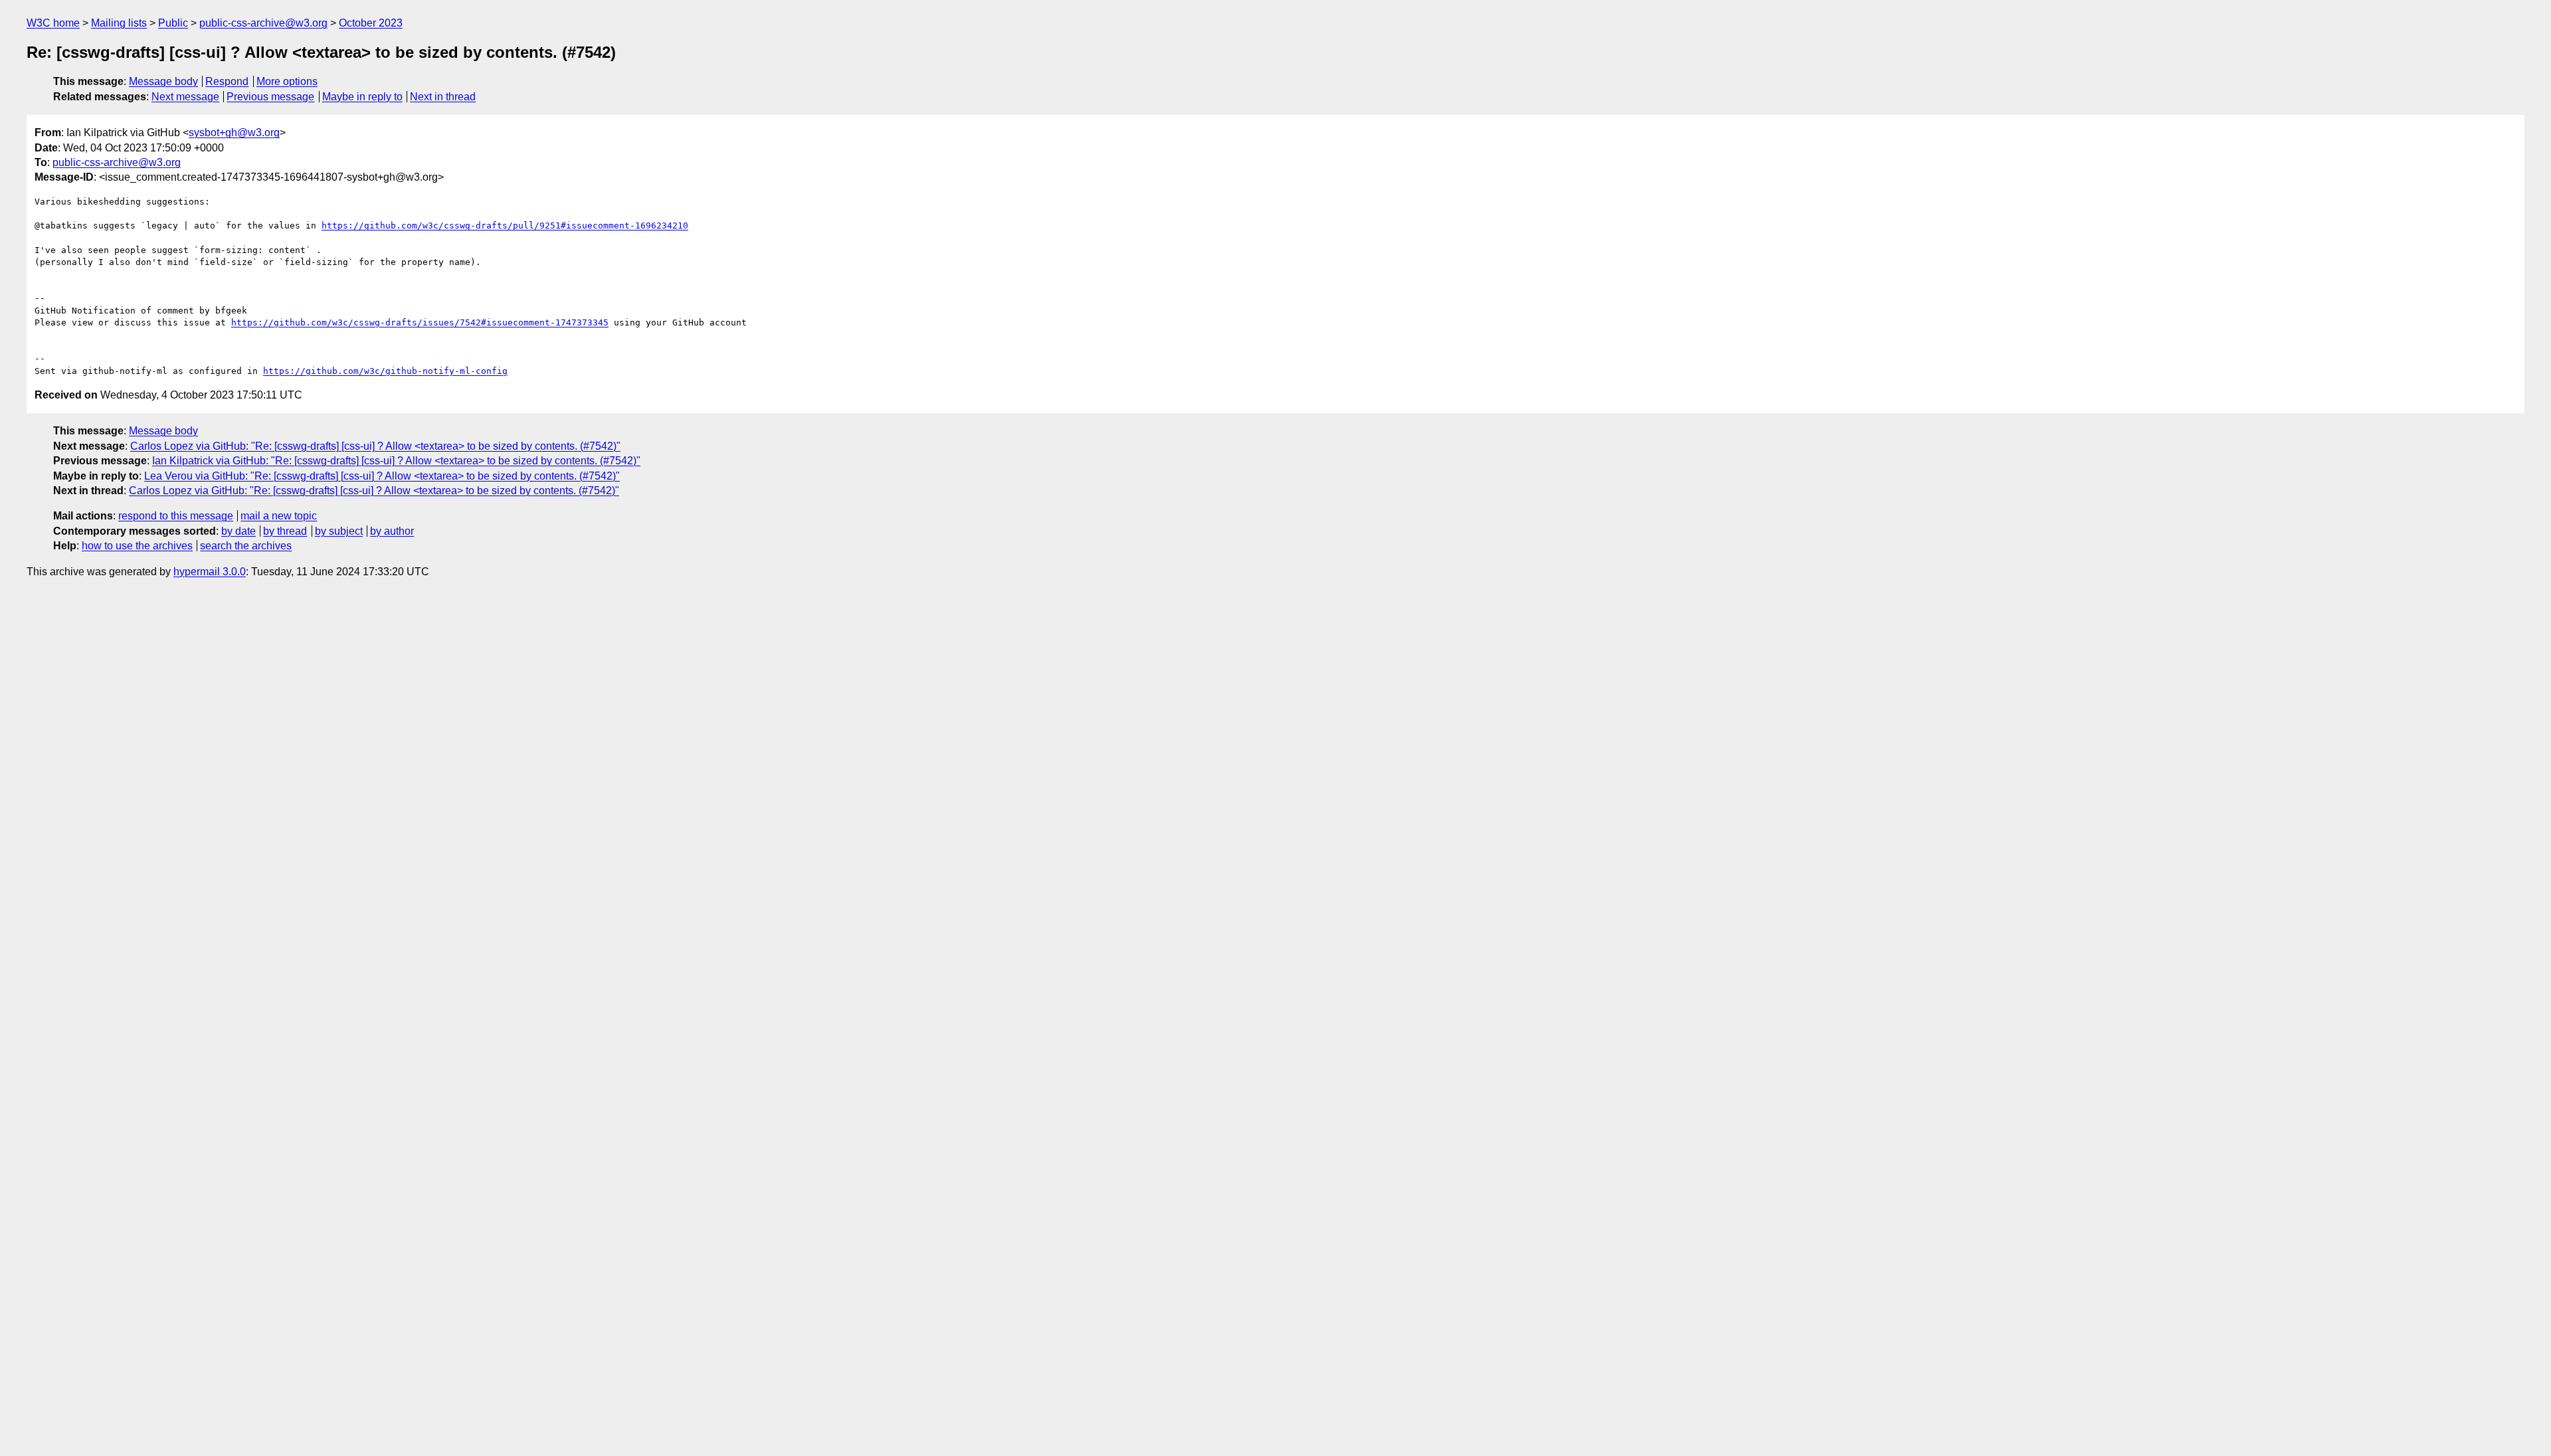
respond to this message (176, 516)
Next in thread (443, 97)
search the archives (246, 546)
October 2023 (371, 23)
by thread (285, 531)
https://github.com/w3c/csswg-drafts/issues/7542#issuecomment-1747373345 (420, 322)
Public (173, 23)
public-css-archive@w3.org (263, 23)
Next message (185, 97)
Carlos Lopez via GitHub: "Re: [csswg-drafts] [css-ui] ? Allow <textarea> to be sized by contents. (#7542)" (375, 446)
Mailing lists (119, 23)
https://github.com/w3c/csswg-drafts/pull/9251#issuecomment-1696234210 (505, 226)
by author (392, 531)
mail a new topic (279, 516)
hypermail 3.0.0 (210, 572)
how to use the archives (137, 546)
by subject (339, 531)
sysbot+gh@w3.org (234, 133)
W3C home (53, 23)
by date (238, 531)
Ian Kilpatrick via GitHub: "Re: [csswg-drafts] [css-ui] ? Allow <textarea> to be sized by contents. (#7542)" (396, 461)
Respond (227, 81)
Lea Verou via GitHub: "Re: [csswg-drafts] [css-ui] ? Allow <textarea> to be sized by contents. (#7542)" (382, 476)
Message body (163, 81)
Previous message (270, 97)
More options (287, 81)
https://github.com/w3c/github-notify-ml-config (385, 371)
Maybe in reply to (362, 97)
